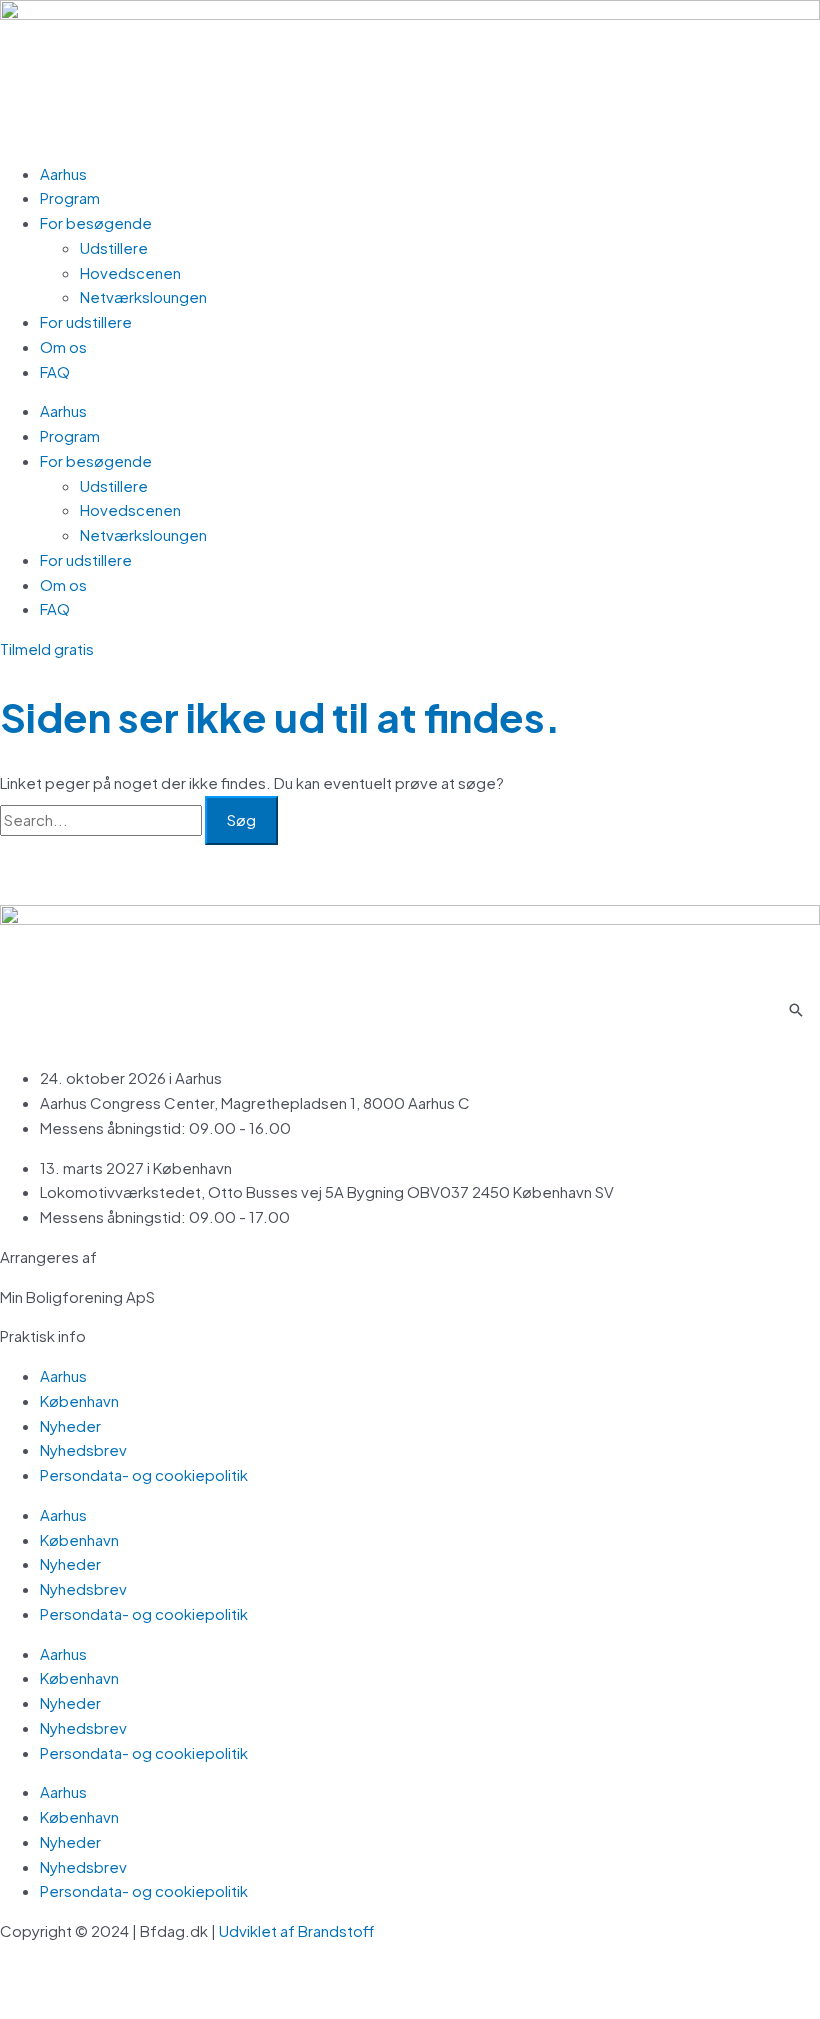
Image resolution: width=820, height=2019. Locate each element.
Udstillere (114, 247)
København (79, 1400)
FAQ (55, 371)
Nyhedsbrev (83, 1449)
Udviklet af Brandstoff (298, 1930)
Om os (63, 346)
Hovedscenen (130, 272)
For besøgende (96, 222)
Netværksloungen (143, 296)
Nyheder (70, 1425)
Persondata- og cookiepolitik (144, 1474)
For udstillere (86, 321)
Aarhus (63, 173)
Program (70, 197)
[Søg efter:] (102, 819)
